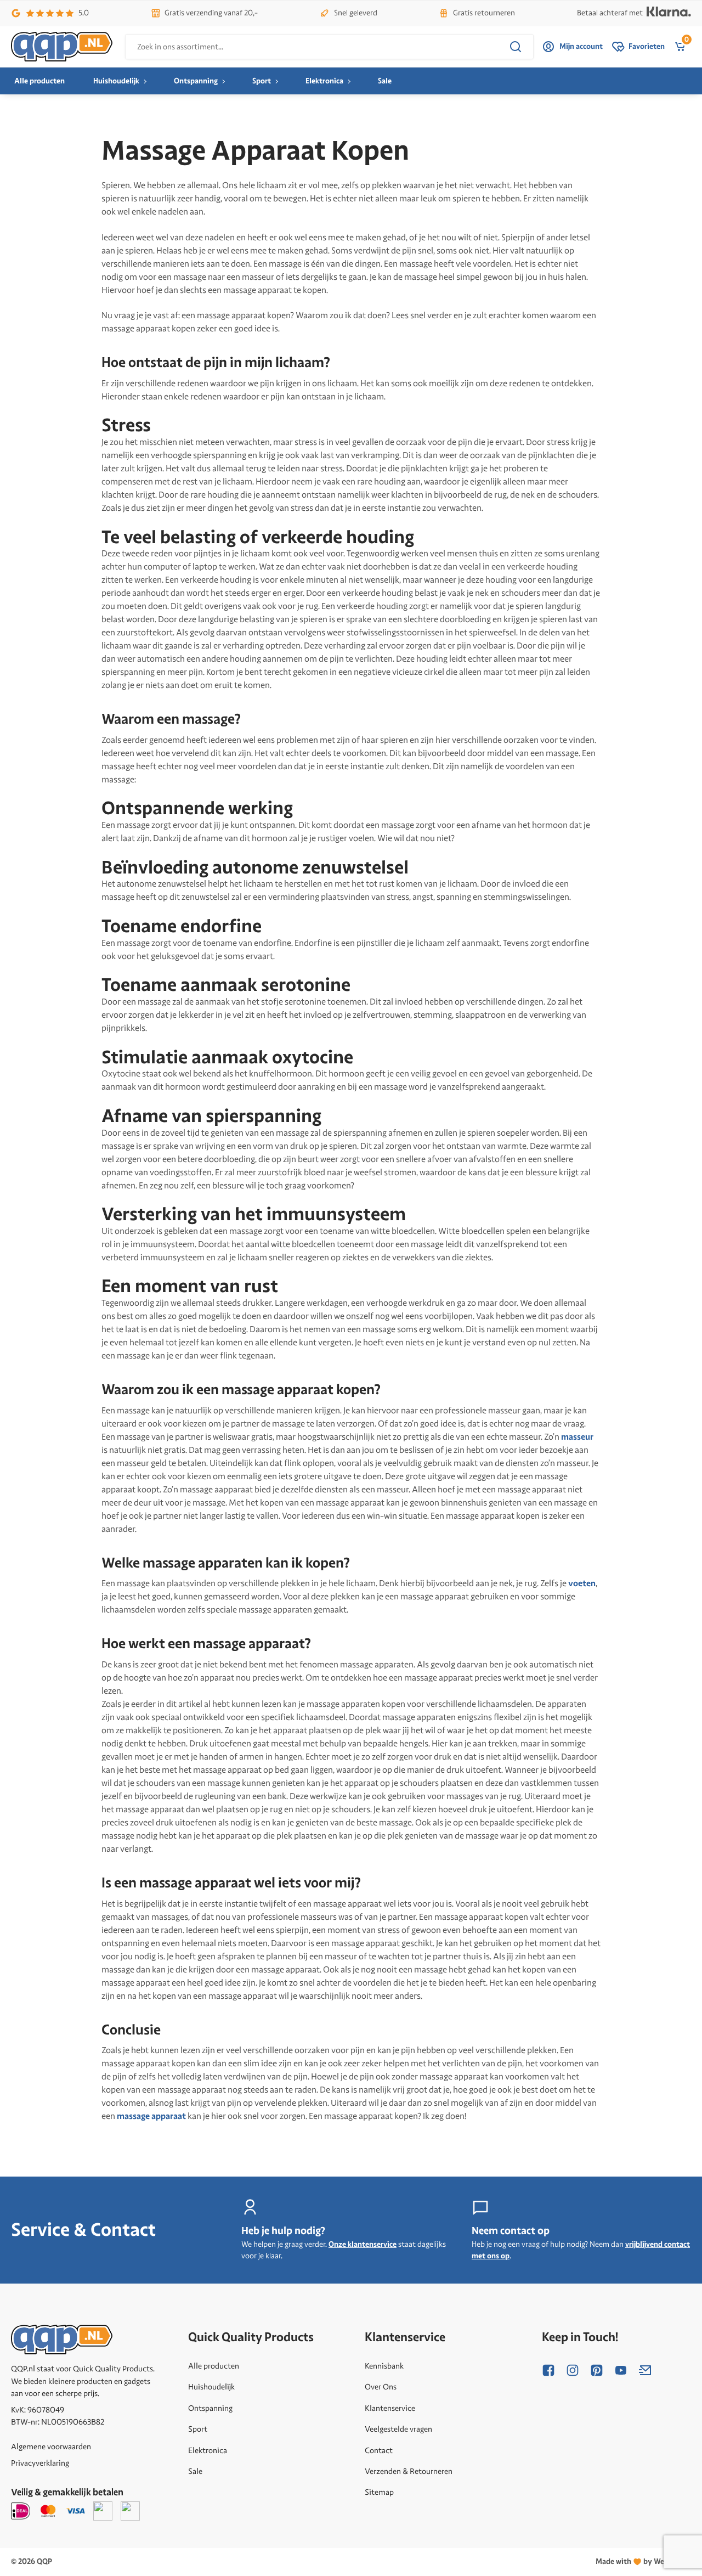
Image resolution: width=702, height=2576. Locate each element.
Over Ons (381, 2387)
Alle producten (39, 81)
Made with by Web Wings (643, 2561)
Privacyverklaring (40, 2463)
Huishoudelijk (116, 81)
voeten (582, 1583)
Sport (262, 81)
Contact (379, 2450)
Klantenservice (390, 2408)
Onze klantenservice (363, 2244)
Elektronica (324, 81)
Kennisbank (384, 2366)
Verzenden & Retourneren (409, 2471)
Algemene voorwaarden (51, 2447)
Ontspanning (196, 81)
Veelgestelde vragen (398, 2429)
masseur (577, 1437)
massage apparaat (151, 2116)
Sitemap (379, 2492)
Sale (385, 81)
